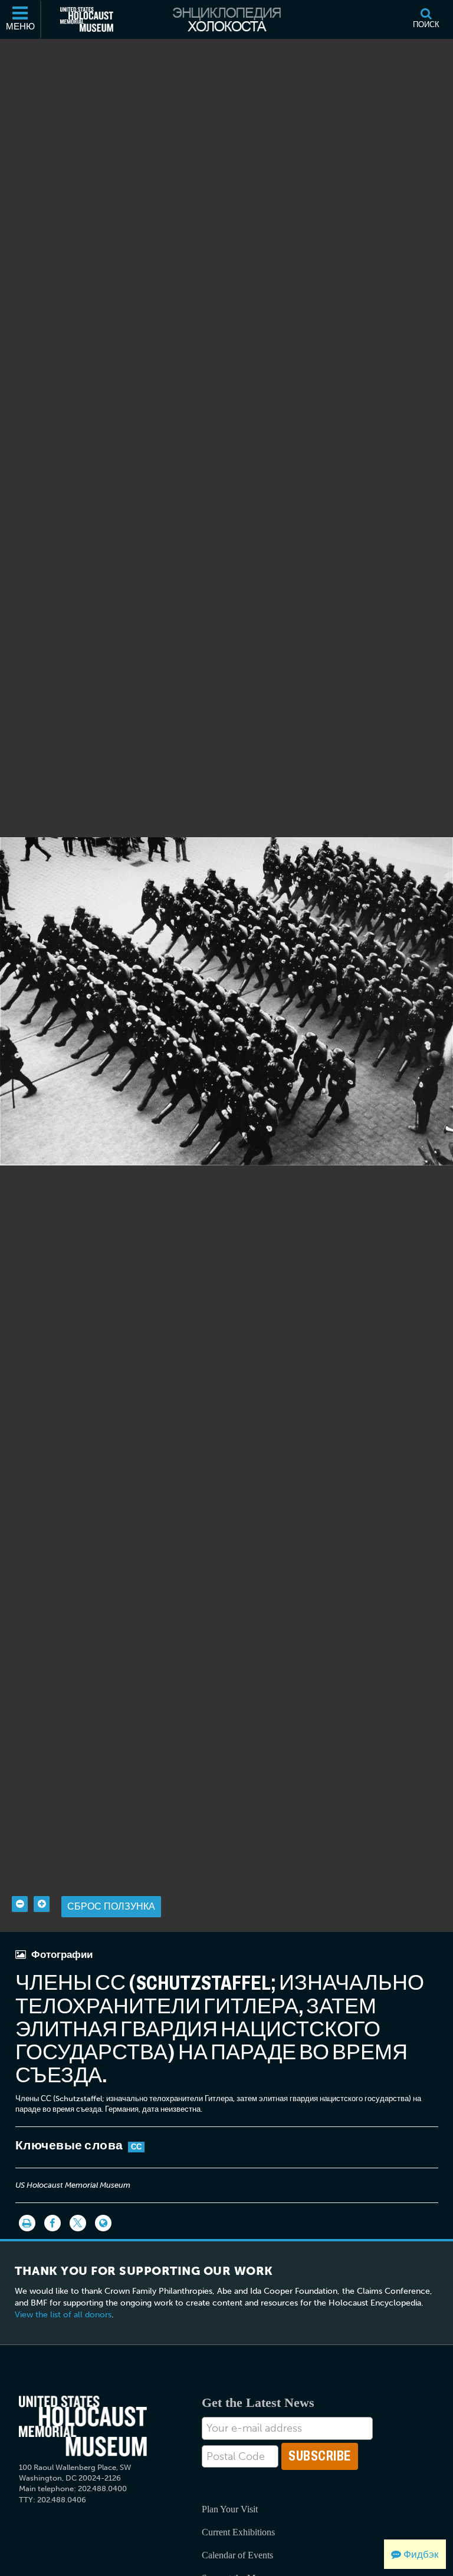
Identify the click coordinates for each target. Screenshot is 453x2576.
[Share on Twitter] (78, 2223)
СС (137, 2147)
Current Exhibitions (238, 2532)
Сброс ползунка (111, 1906)
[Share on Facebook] (52, 2223)
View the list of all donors (63, 2315)
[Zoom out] (20, 1904)
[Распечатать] (27, 2223)
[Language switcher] (103, 2223)
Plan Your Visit (230, 2509)
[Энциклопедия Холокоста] (226, 19)
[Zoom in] (42, 1904)
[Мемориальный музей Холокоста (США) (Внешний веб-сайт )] (87, 19)
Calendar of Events (237, 2555)
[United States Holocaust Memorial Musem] (83, 2426)
